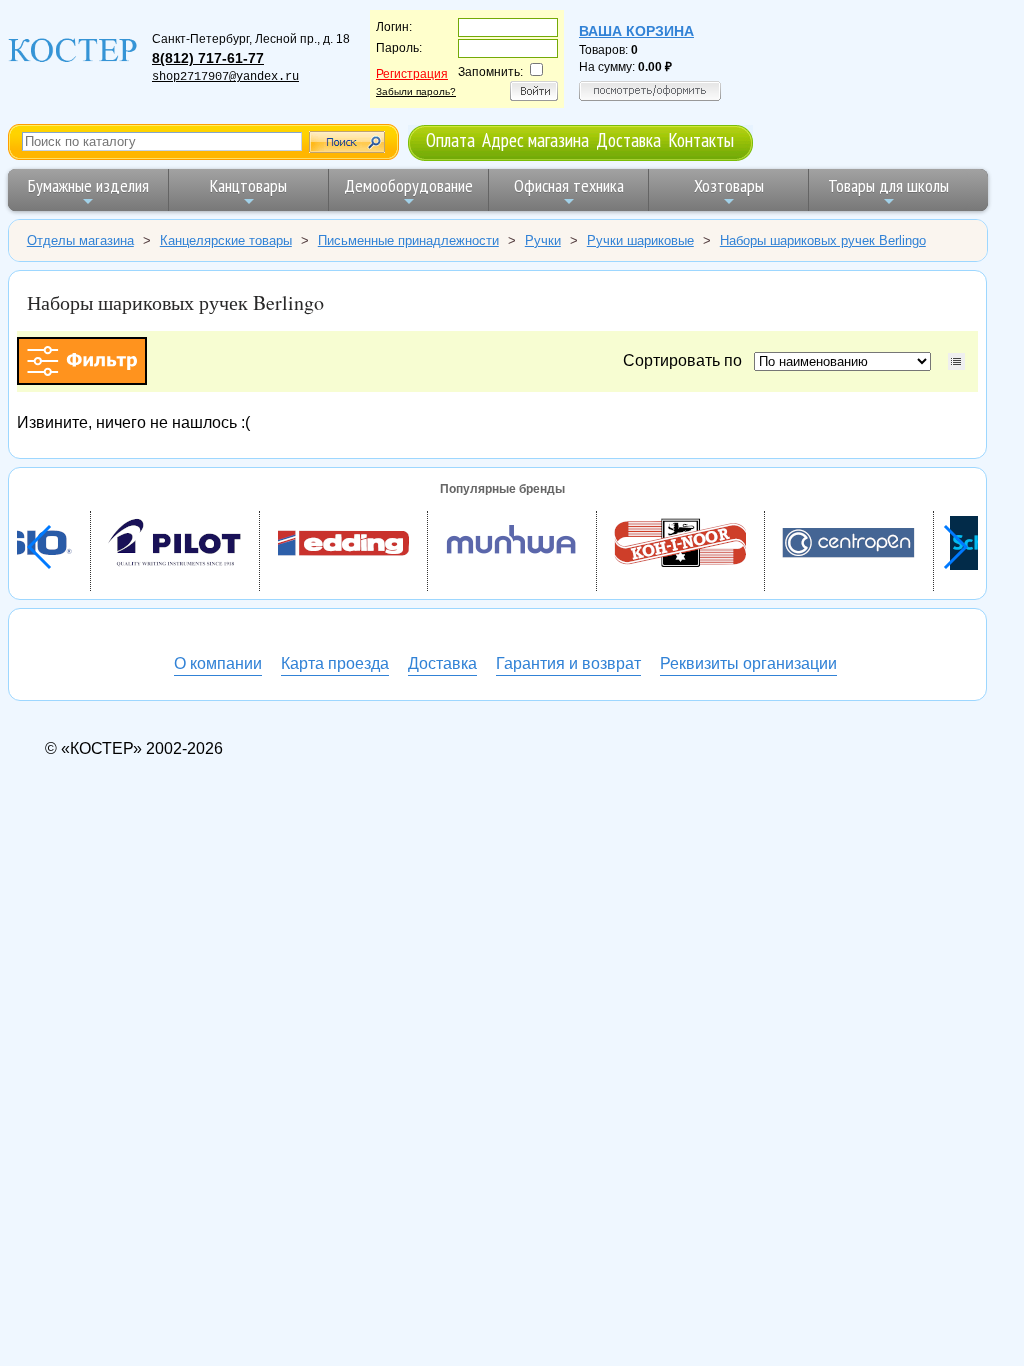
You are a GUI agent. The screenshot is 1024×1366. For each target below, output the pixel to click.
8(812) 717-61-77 (208, 58)
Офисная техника (569, 185)
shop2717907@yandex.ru (225, 77)
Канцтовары (248, 185)
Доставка (628, 139)
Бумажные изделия (88, 185)
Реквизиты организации (748, 663)
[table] (956, 361)
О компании (218, 663)
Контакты (701, 139)
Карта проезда (335, 663)
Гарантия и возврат (568, 663)
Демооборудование (408, 185)
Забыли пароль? (416, 91)
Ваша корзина (636, 31)
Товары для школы (888, 185)
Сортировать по (686, 360)
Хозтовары (729, 185)
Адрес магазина (535, 139)
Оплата (450, 139)
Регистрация (412, 74)
